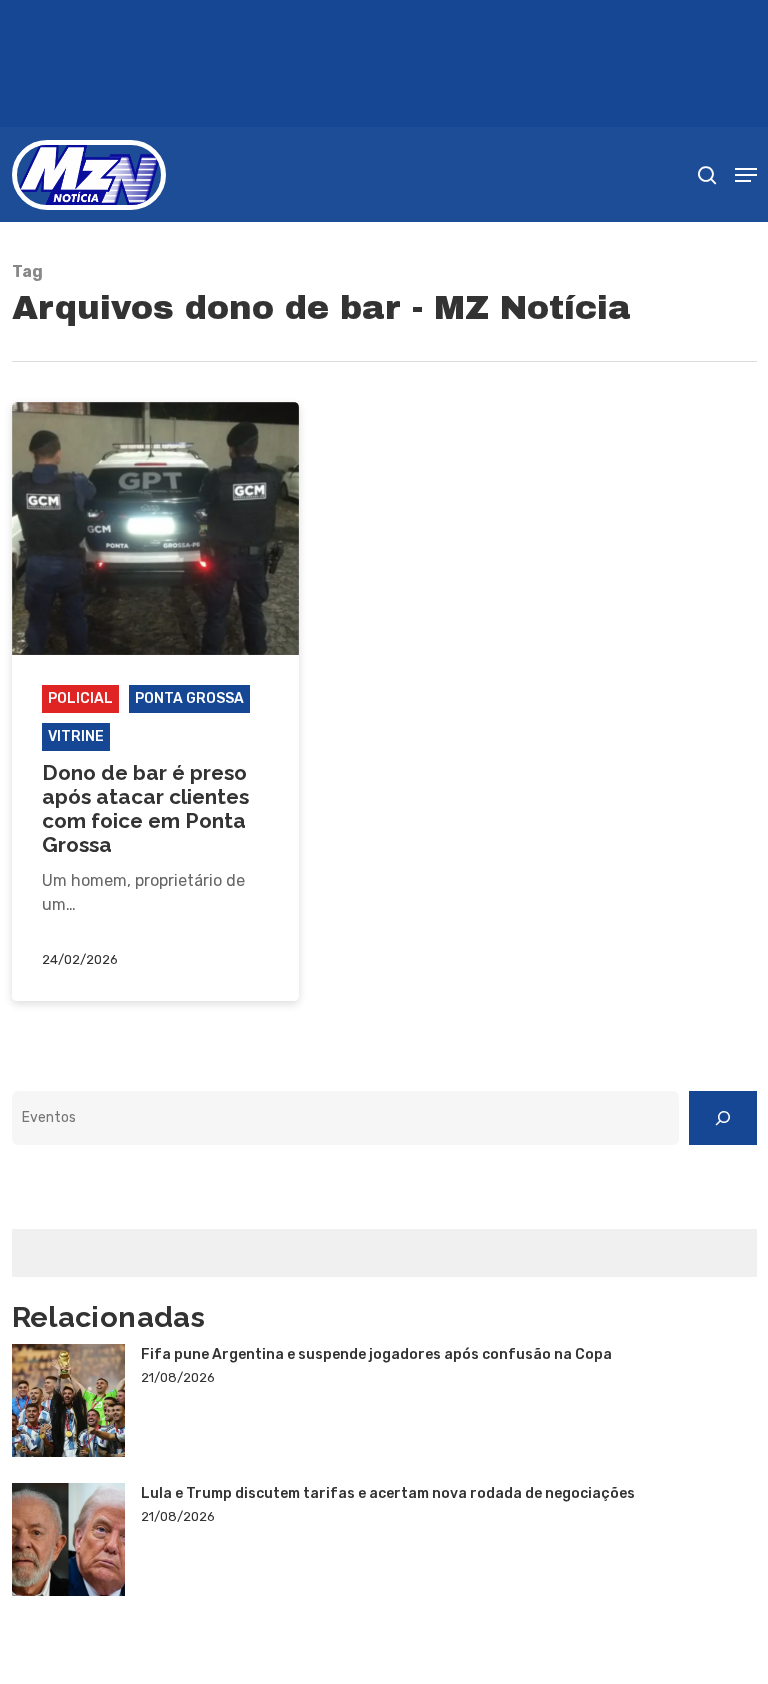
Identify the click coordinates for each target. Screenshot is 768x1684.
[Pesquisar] (723, 1118)
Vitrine (76, 736)
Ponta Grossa (189, 698)
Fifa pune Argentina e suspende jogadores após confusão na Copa (376, 1354)
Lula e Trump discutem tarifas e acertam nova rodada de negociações (388, 1493)
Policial (80, 698)
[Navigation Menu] (746, 175)
